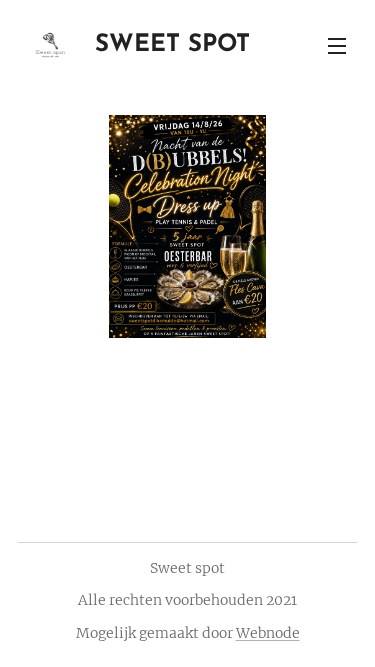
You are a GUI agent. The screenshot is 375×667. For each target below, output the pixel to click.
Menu (337, 45)
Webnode (268, 633)
